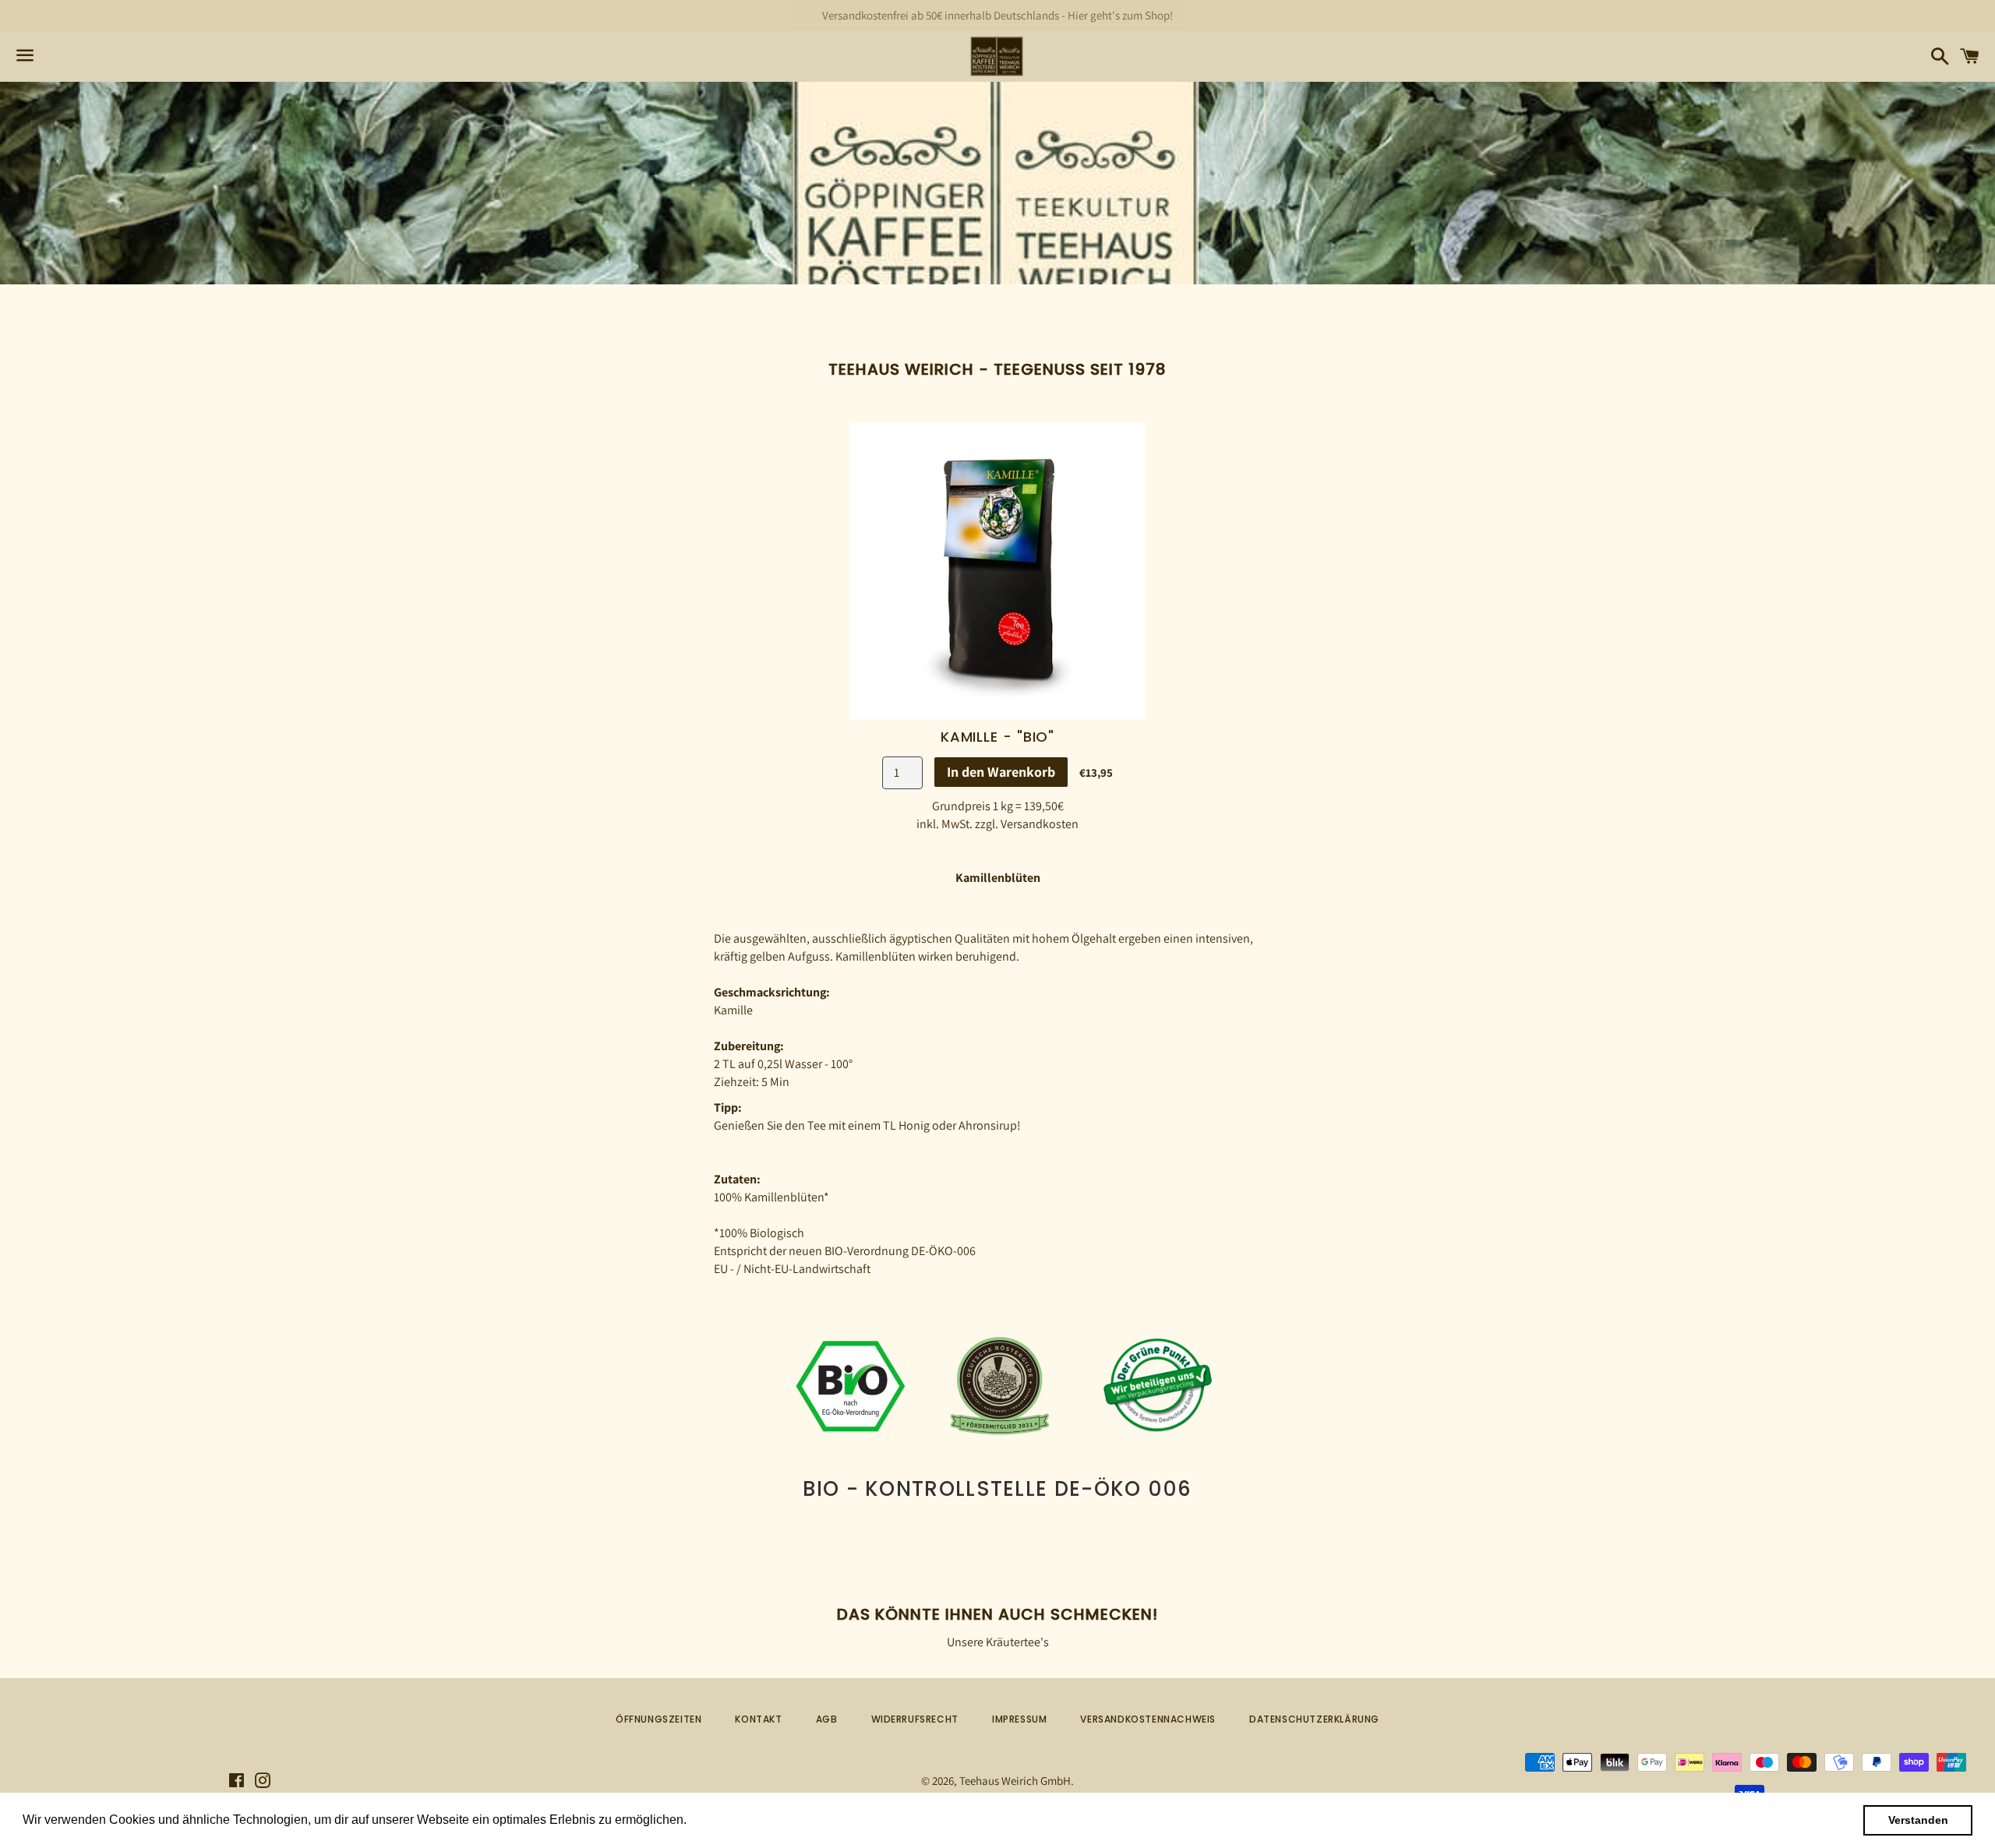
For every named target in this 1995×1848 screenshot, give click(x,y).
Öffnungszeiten (659, 1719)
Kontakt (758, 1719)
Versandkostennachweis (1148, 1719)
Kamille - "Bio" (998, 737)
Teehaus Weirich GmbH (1015, 1781)
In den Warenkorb (1001, 772)
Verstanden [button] (1918, 1820)
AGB (827, 1719)
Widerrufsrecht (915, 1719)
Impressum (1019, 1719)
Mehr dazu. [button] (723, 1820)
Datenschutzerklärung (1314, 1719)
